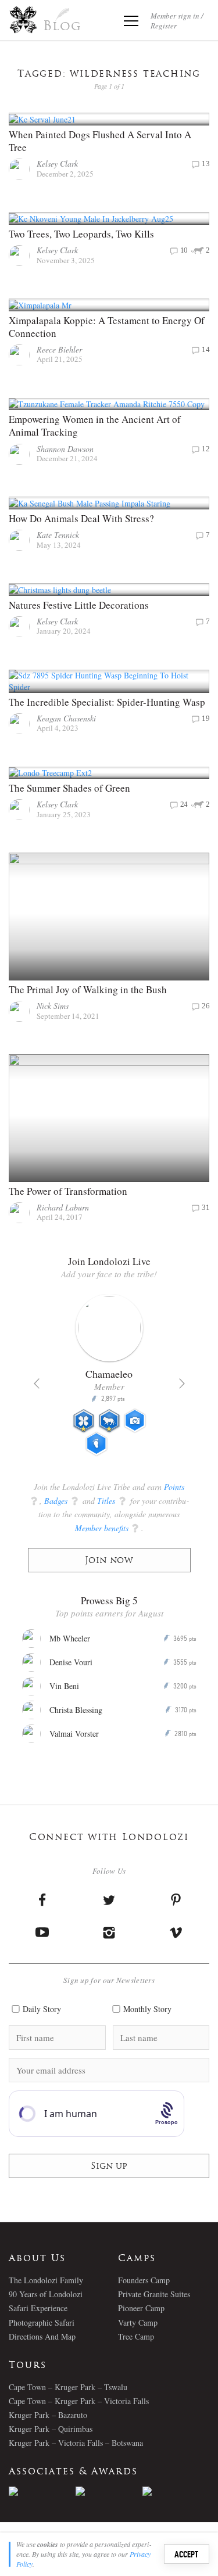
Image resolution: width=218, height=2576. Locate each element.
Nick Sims (53, 1006)
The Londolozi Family (46, 2280)
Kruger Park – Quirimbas (51, 2429)
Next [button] (182, 1384)
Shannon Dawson (65, 449)
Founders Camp (144, 2280)
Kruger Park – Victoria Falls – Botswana (76, 2443)
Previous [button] (37, 1384)
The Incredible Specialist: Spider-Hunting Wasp (107, 702)
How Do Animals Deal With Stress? (81, 518)
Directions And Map (42, 2336)
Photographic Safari (42, 2322)
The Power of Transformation (68, 1191)
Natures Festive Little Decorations (79, 605)
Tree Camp (136, 2336)
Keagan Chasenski (66, 718)
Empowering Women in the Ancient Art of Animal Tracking (95, 425)
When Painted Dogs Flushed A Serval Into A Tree (100, 141)
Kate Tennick (58, 535)
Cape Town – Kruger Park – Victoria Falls (79, 2401)
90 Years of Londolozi (46, 2294)
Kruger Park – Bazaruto (48, 2415)
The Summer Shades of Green (69, 788)
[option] (109, 1380)
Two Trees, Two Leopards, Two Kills (81, 234)
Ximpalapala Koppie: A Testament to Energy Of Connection (107, 327)
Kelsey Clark (57, 164)
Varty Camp (138, 2322)
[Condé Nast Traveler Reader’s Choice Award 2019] (42, 2491)
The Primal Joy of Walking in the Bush (88, 989)
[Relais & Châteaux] (176, 2491)
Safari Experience (38, 2308)
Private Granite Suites (154, 2294)
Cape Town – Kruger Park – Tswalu (68, 2387)
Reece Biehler (59, 349)
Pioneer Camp (141, 2308)
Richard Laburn (63, 1207)
